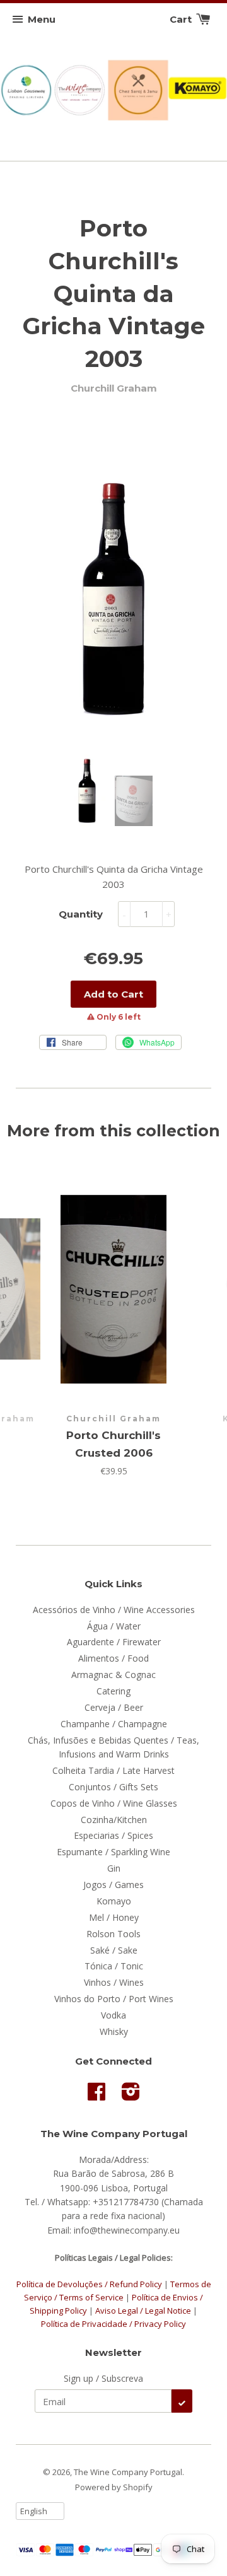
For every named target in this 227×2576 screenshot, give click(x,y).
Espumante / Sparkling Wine (113, 1852)
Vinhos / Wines (114, 1982)
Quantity (81, 914)
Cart (182, 19)
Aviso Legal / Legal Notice (143, 2311)
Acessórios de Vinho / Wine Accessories (114, 1610)
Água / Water (114, 1626)
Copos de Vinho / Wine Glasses (114, 1803)
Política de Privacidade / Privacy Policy (113, 2324)
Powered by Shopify (114, 2487)
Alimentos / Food (113, 1658)
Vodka (113, 2015)
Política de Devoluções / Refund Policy (89, 2284)
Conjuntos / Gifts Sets (113, 1787)
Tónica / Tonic (114, 1966)
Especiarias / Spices (113, 1835)
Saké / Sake (114, 1950)
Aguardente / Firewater (114, 1642)
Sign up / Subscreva (103, 2378)
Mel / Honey (114, 1917)
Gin (114, 1868)
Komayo (114, 1901)
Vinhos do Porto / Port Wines (114, 1999)
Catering (113, 1691)
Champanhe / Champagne (114, 1724)
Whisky (114, 2031)
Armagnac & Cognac (113, 1675)
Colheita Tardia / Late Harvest (113, 1770)
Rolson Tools (113, 1934)
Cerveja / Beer (114, 1707)
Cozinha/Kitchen (114, 1820)
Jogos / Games (113, 1885)
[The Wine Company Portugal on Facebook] (96, 2096)
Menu (42, 19)
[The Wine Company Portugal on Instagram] (131, 2096)
